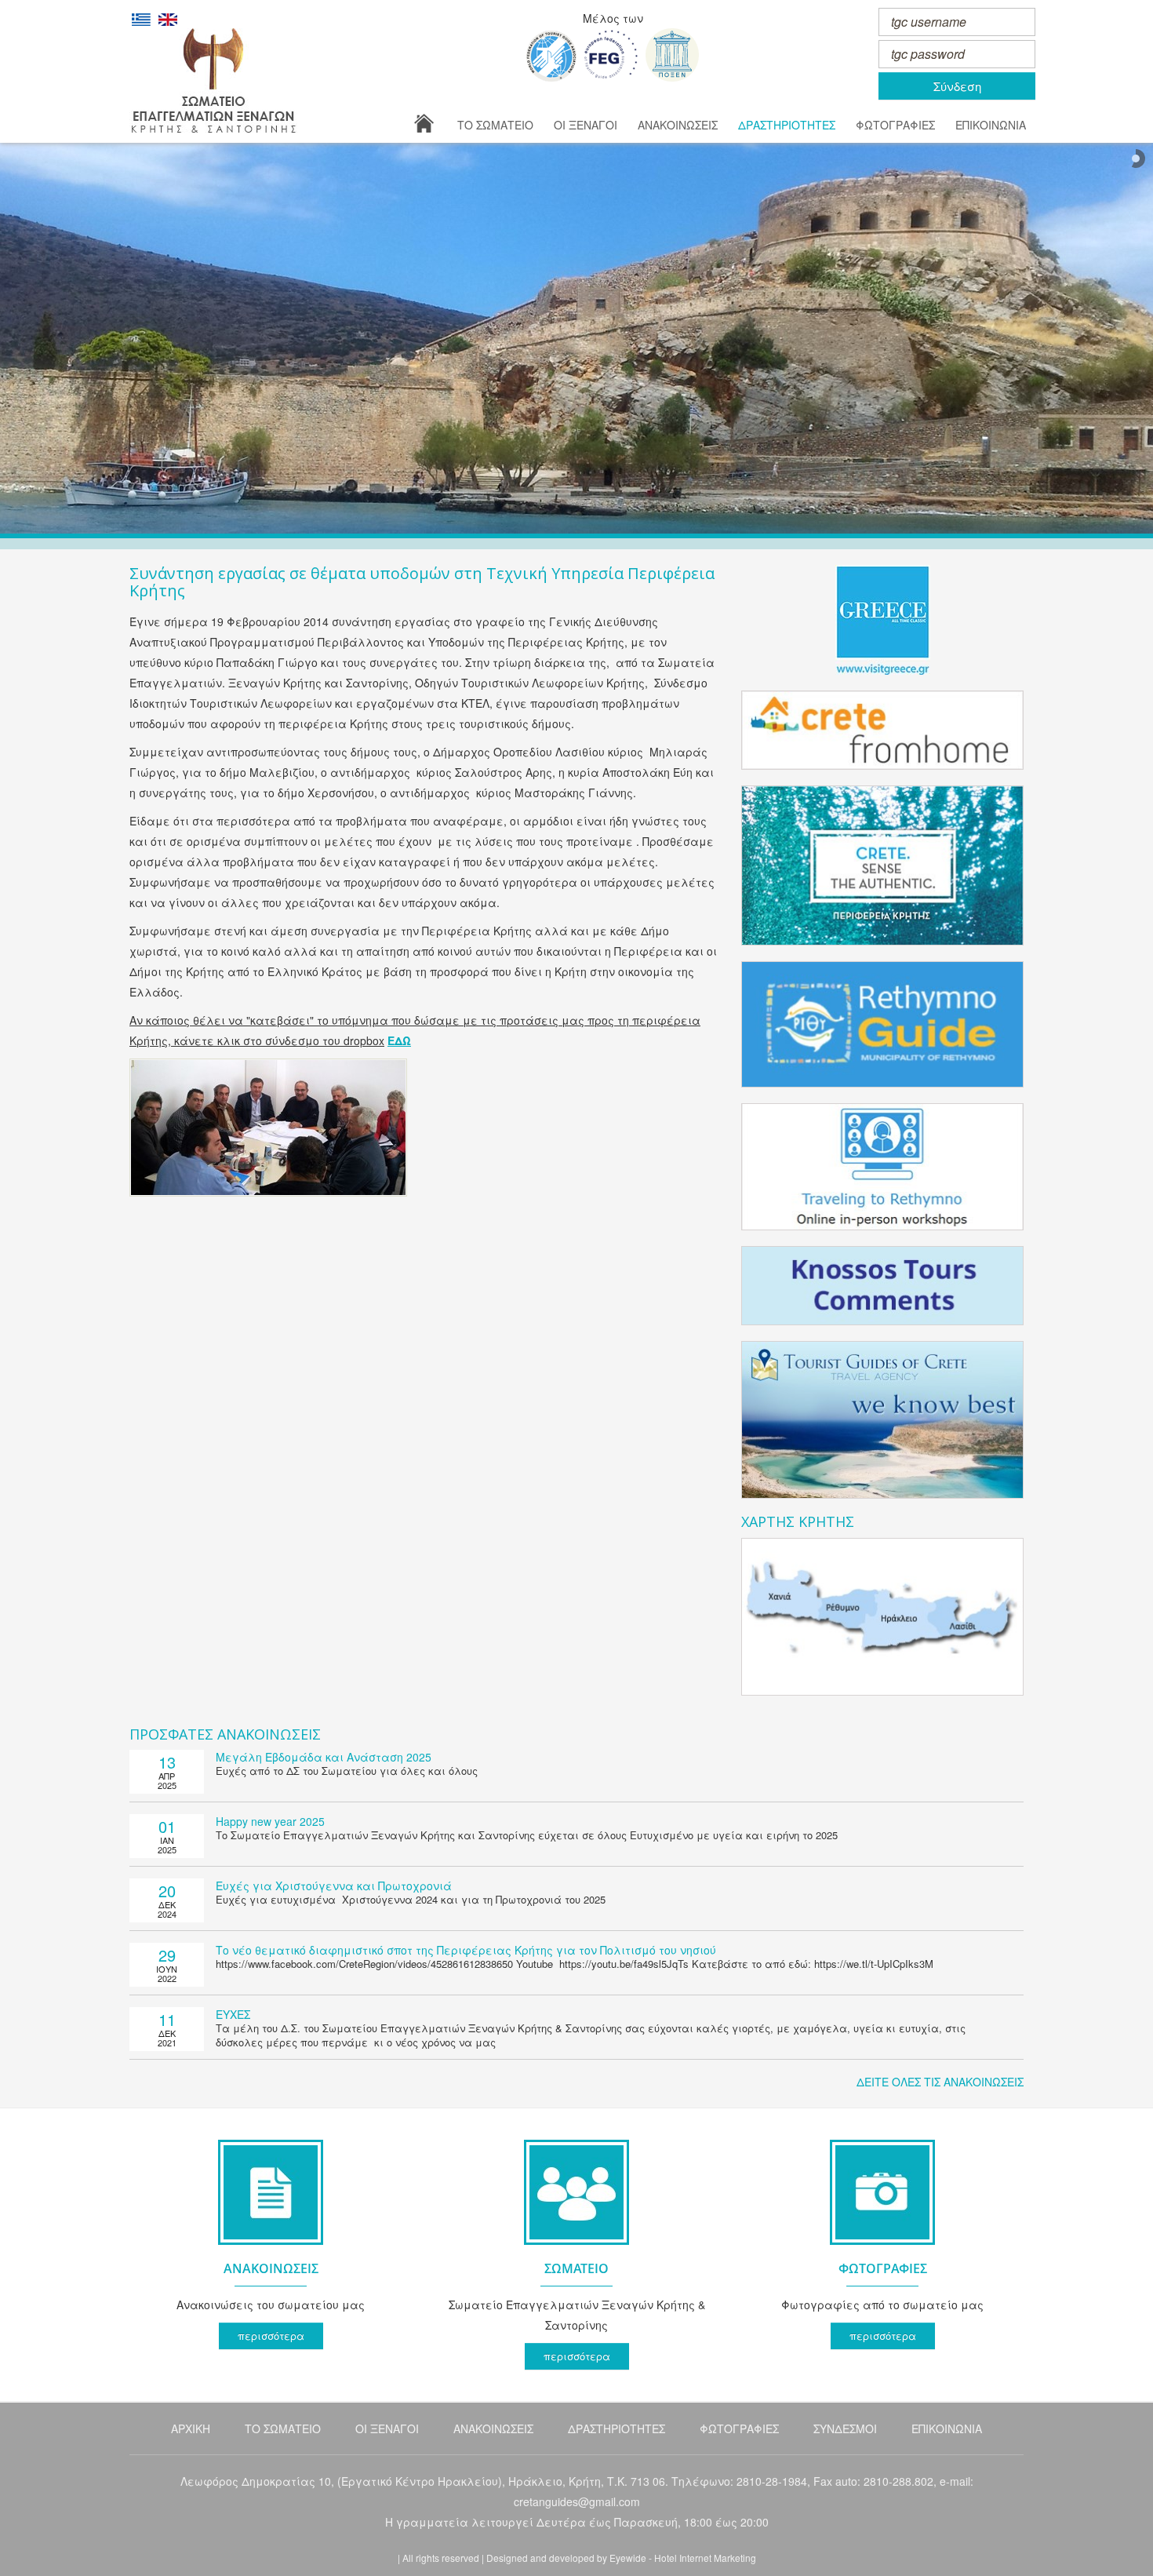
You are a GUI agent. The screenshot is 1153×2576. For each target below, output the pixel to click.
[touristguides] (672, 55)
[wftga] (551, 56)
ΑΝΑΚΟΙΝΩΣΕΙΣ (678, 125)
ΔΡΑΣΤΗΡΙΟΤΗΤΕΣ (787, 125)
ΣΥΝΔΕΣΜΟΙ (845, 2428)
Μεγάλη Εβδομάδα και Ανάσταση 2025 (324, 1757)
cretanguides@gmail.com (577, 2501)
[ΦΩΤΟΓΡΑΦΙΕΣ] (882, 2248)
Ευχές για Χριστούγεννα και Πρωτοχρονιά (334, 1886)
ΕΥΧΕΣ (233, 2014)
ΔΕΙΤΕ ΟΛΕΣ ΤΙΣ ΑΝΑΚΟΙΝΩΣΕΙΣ (940, 2082)
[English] (168, 18)
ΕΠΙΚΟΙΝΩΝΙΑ (991, 125)
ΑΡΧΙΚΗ (191, 2428)
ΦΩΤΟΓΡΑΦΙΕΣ (895, 125)
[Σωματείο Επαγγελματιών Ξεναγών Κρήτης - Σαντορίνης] (213, 80)
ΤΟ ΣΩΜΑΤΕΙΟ (495, 125)
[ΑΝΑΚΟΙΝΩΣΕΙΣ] (271, 2248)
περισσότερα (271, 2336)
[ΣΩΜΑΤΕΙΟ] (576, 2248)
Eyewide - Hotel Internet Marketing (683, 2558)
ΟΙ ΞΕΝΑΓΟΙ (586, 125)
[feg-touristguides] (611, 55)
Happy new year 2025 (270, 1821)
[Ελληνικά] (141, 18)
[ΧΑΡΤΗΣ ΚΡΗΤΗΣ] (882, 1617)
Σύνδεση (957, 86)
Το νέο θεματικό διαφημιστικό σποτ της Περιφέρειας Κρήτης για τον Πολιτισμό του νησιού (466, 1950)
